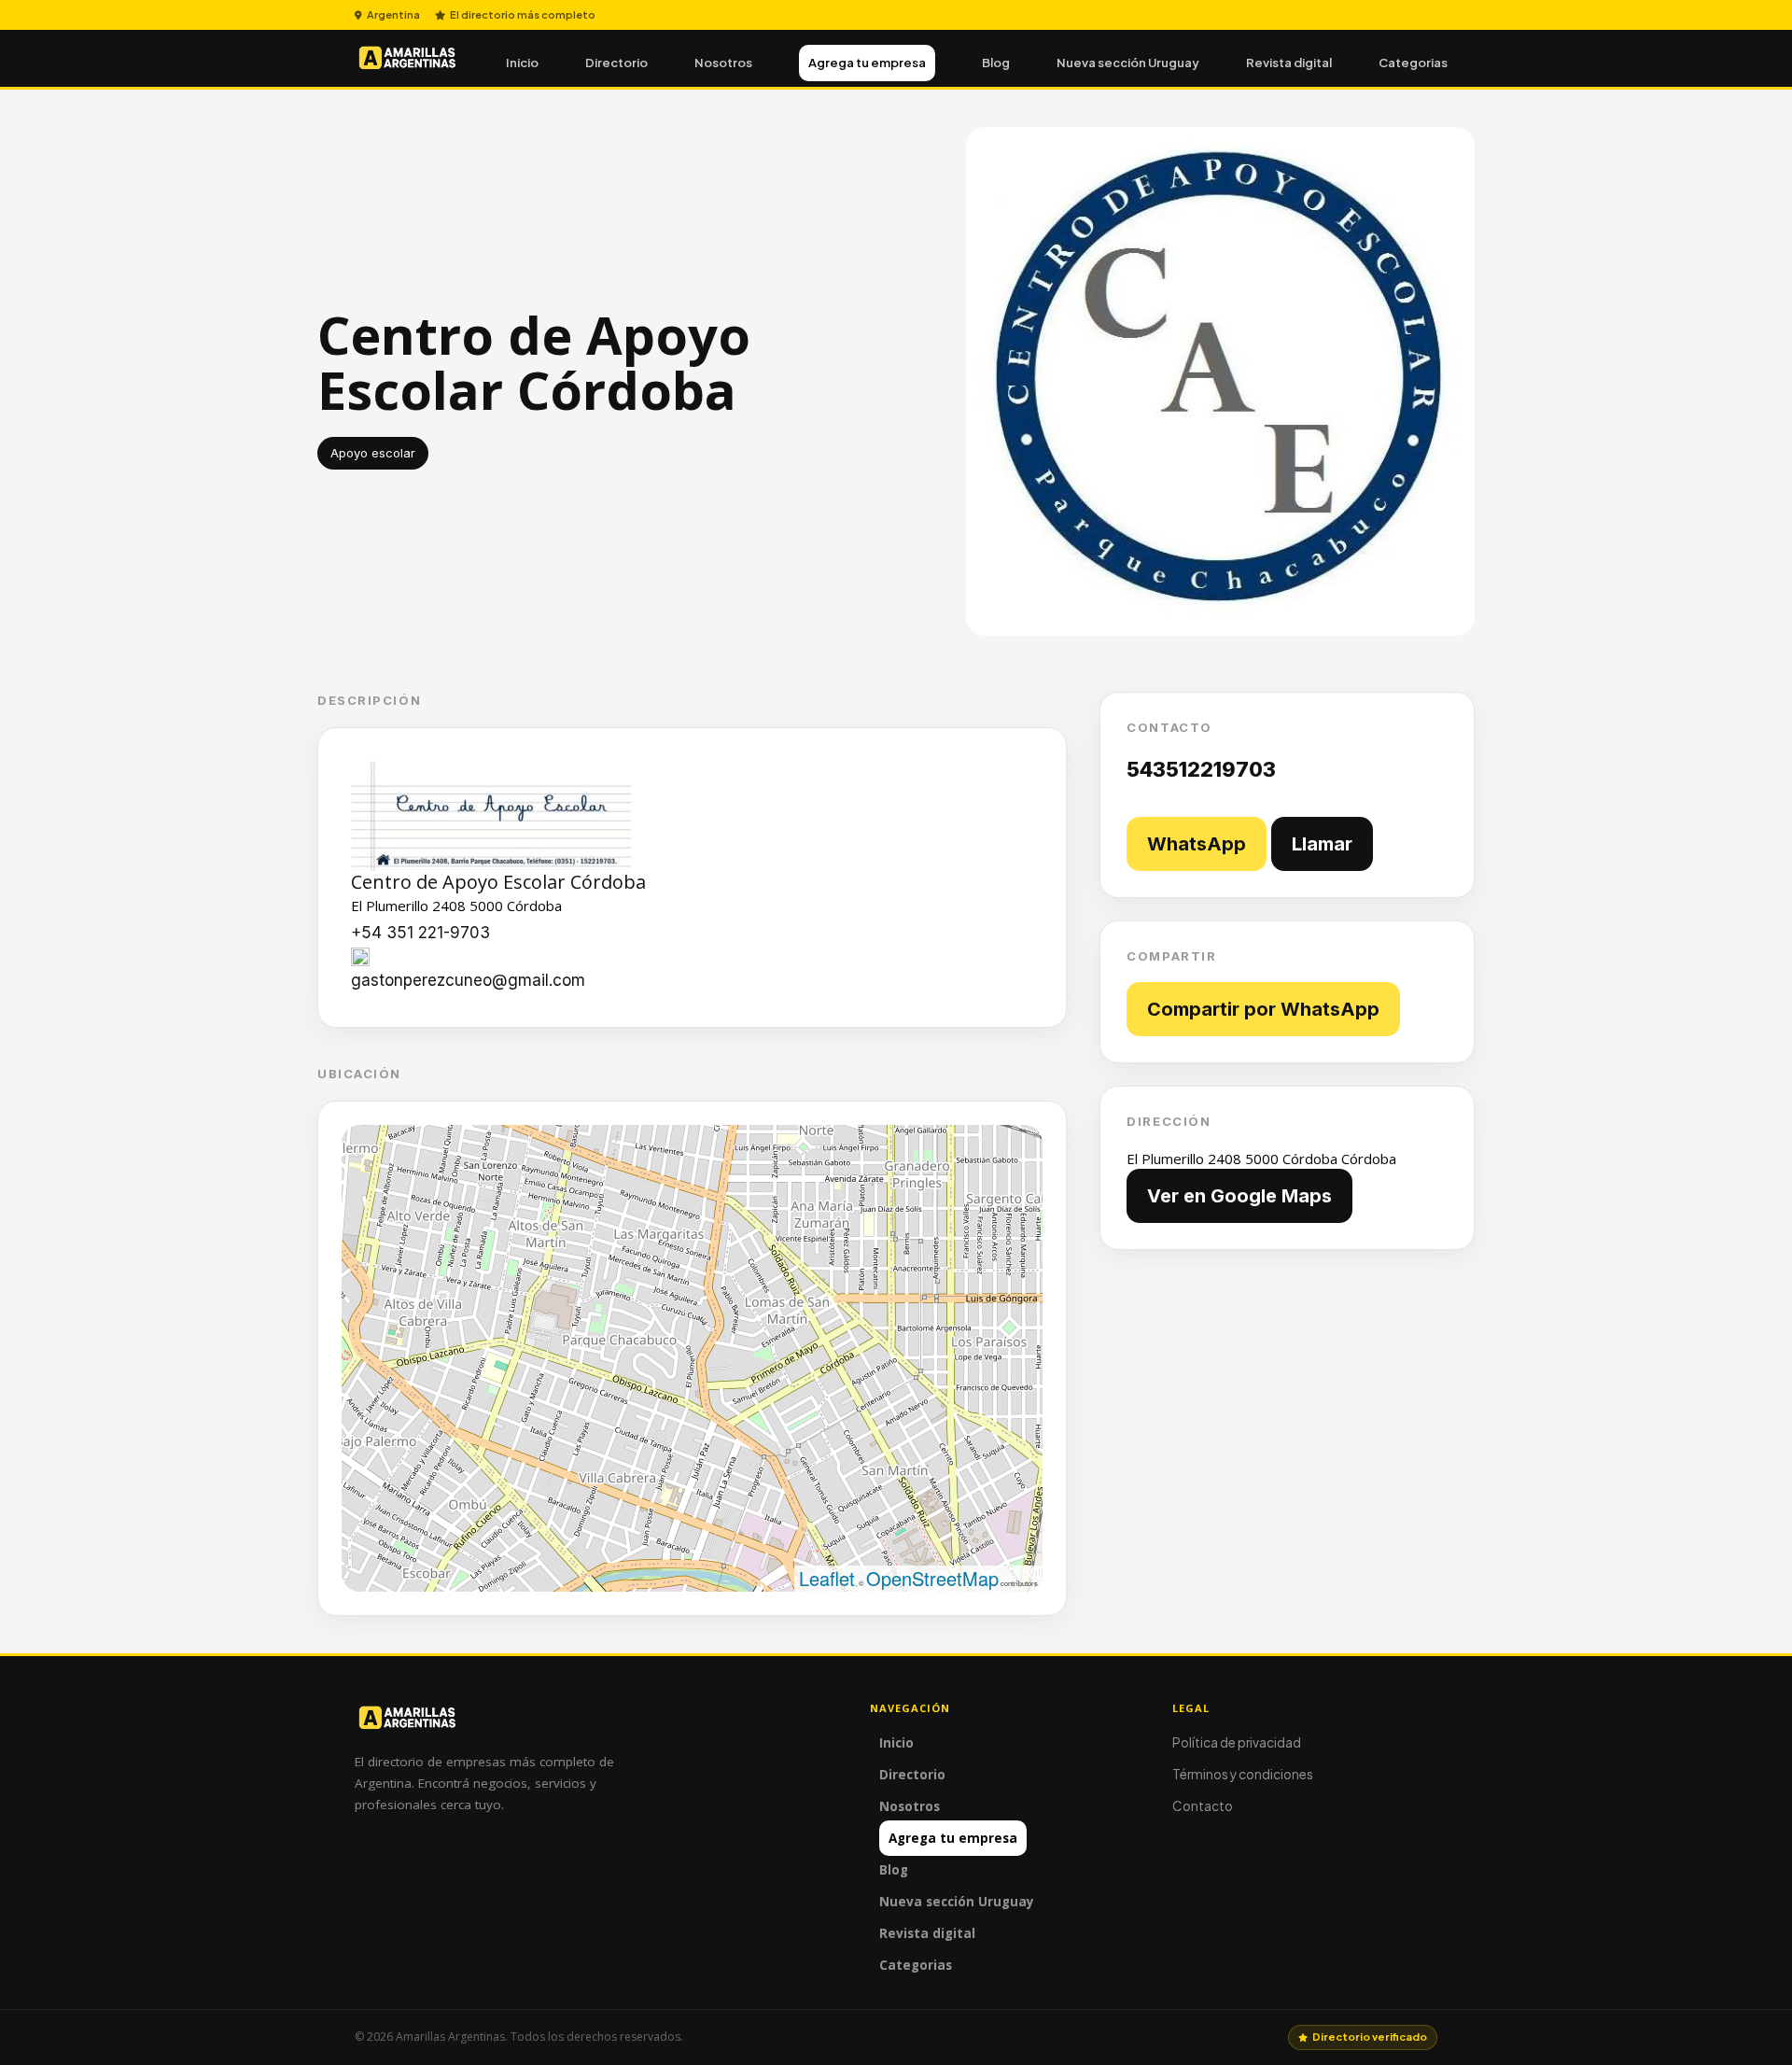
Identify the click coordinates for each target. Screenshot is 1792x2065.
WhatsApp (1197, 844)
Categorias (1413, 63)
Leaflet (827, 1578)
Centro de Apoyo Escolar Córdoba (498, 882)
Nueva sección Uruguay (1128, 63)
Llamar (1322, 844)
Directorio (616, 63)
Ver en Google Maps (1239, 1196)
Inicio (522, 63)
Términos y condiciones (1243, 1774)
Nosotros (723, 63)
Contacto (1203, 1806)
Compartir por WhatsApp (1263, 1009)
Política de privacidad (1237, 1742)
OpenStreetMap (932, 1578)
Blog (996, 63)
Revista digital (1289, 63)
